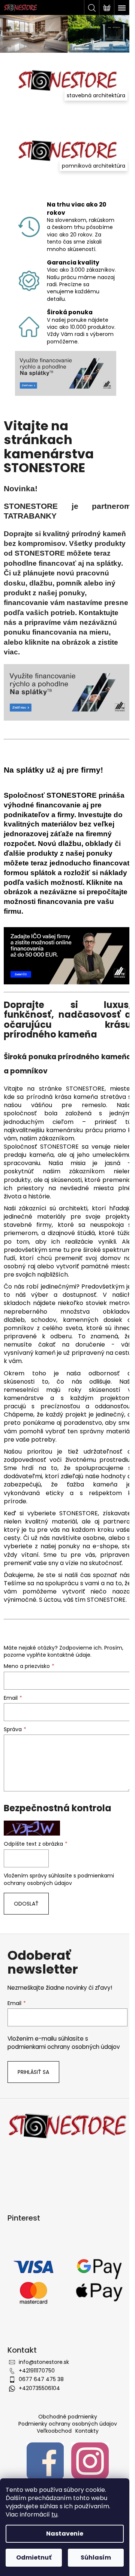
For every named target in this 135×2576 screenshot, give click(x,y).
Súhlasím (96, 2557)
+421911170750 (37, 2371)
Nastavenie (65, 2534)
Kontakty (87, 2431)
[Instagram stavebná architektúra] (90, 2461)
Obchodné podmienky (68, 2417)
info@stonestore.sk (44, 2362)
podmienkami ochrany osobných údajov (59, 1879)
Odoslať (26, 1904)
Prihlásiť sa (33, 2072)
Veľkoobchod (54, 2431)
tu (54, 2514)
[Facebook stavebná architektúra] (45, 2461)
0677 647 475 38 (41, 2379)
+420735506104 (39, 2388)
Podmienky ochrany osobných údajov (68, 2424)
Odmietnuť (34, 2557)
